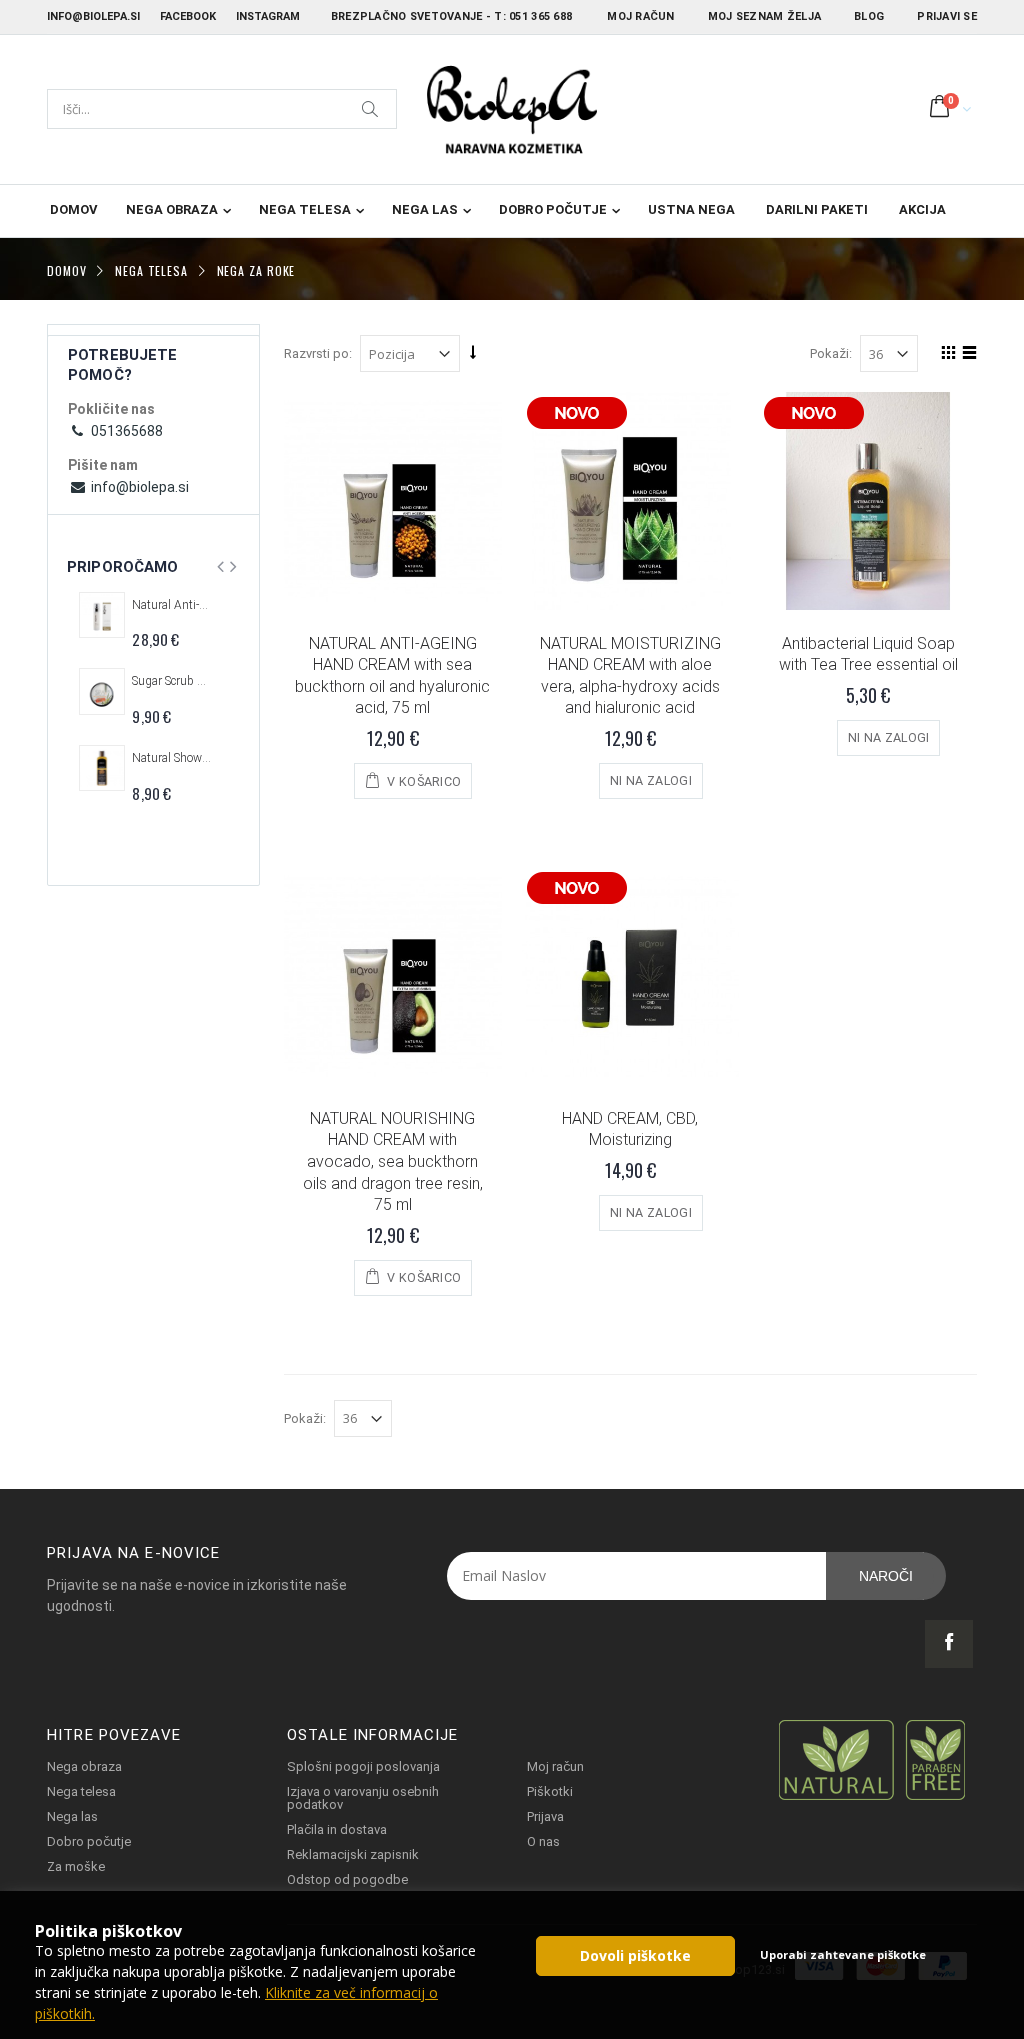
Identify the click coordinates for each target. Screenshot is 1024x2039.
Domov (67, 269)
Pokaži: (831, 353)
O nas (543, 1841)
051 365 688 (540, 16)
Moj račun (640, 16)
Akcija (922, 209)
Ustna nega (691, 209)
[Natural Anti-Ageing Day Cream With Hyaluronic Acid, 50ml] (102, 615)
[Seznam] (966, 356)
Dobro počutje (552, 209)
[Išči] (371, 109)
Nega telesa (305, 209)
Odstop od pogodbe (347, 1879)
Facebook (188, 16)
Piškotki (550, 1791)
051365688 (125, 431)
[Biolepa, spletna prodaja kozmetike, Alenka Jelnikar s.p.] (512, 109)
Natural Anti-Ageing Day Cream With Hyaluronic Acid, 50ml (172, 605)
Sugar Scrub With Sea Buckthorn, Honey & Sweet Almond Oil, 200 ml (172, 681)
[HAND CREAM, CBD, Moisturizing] (631, 976)
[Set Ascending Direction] (473, 352)
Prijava (545, 1816)
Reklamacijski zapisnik (353, 1854)
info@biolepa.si (93, 16)
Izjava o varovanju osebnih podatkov (363, 1798)
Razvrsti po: (318, 353)
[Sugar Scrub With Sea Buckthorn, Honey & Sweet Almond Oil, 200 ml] (102, 691)
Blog (869, 16)
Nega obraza (172, 209)
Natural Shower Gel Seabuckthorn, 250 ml (172, 758)
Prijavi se (947, 16)
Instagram (268, 16)
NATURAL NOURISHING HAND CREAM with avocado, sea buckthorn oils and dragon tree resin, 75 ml (393, 1161)
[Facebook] (949, 1644)
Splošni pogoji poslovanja (363, 1766)
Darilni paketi (817, 209)
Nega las (425, 209)
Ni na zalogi (651, 780)
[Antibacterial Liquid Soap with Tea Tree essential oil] (868, 501)
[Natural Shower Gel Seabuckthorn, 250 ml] (102, 768)
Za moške (76, 1866)
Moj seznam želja (764, 16)
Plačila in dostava (337, 1829)
